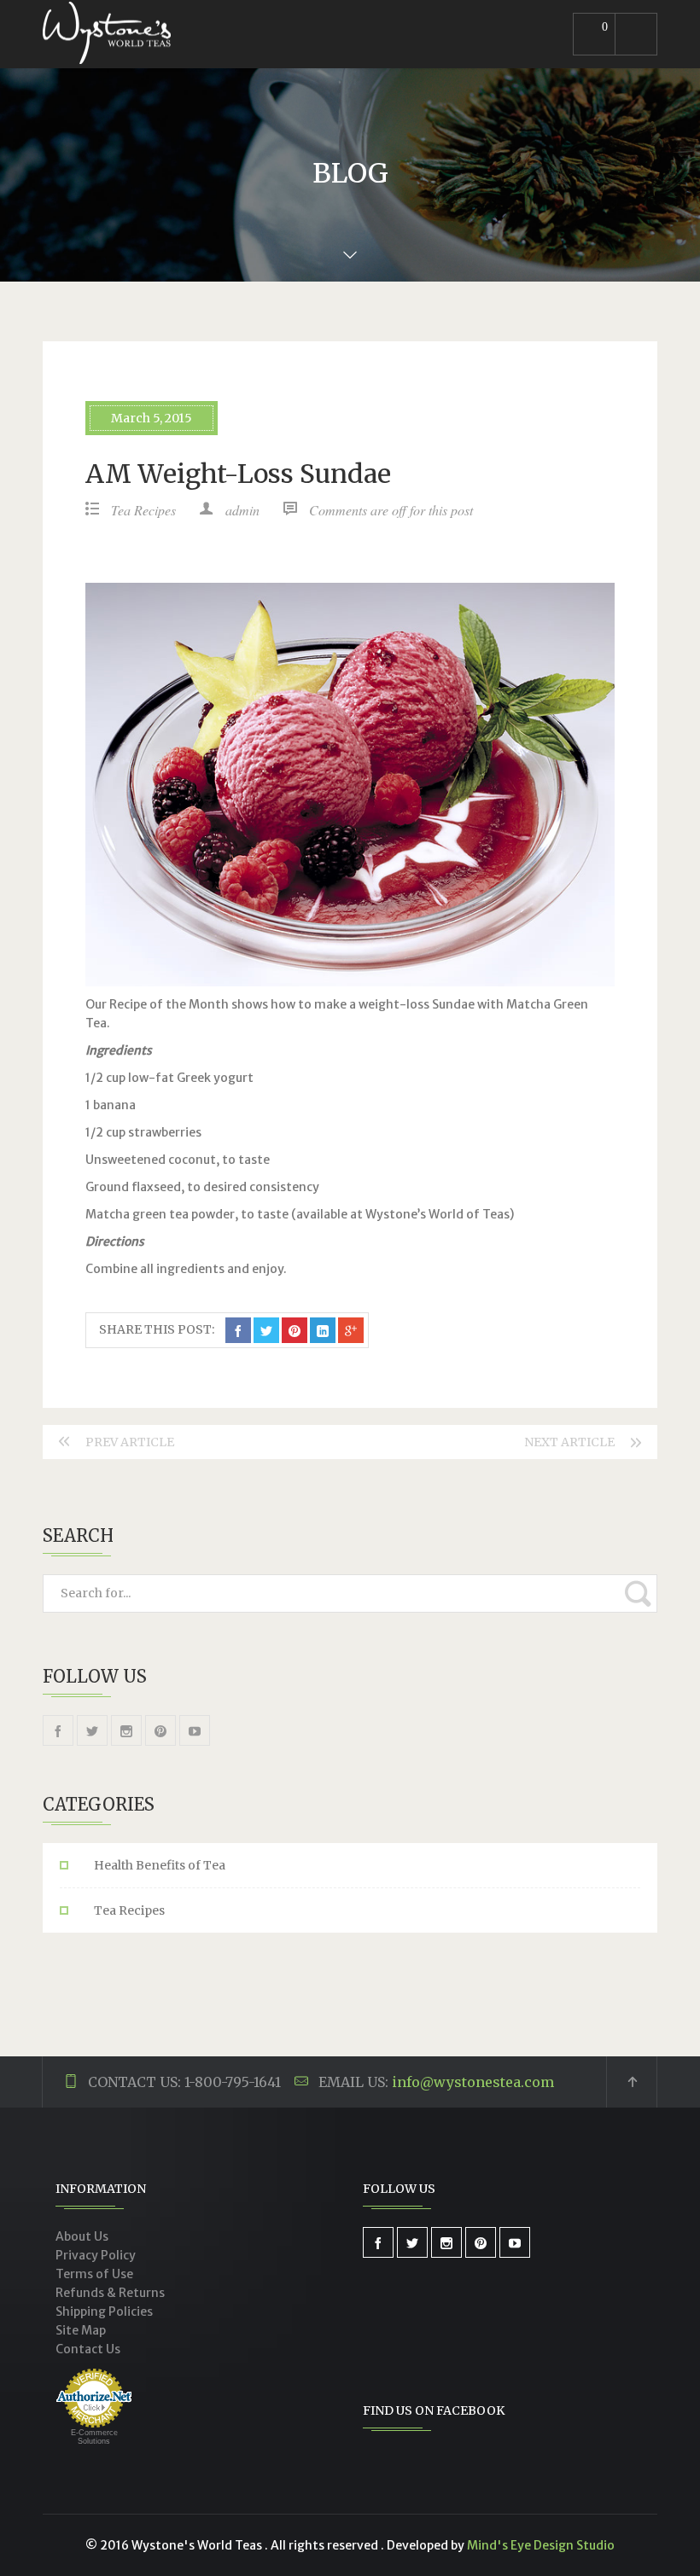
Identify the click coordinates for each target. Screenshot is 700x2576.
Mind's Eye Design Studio (541, 2545)
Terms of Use (94, 2274)
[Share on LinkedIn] (323, 1330)
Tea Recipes (143, 510)
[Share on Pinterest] (295, 1330)
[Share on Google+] (351, 1330)
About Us (82, 2236)
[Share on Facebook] (238, 1330)
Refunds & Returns (110, 2293)
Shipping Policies (104, 2311)
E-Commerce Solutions (94, 2437)
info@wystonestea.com (473, 2082)
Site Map (81, 2330)
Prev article (130, 1442)
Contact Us (88, 2349)
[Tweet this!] (266, 1330)
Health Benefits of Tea (160, 1865)
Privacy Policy (96, 2255)
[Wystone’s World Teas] (107, 34)
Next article (569, 1442)
